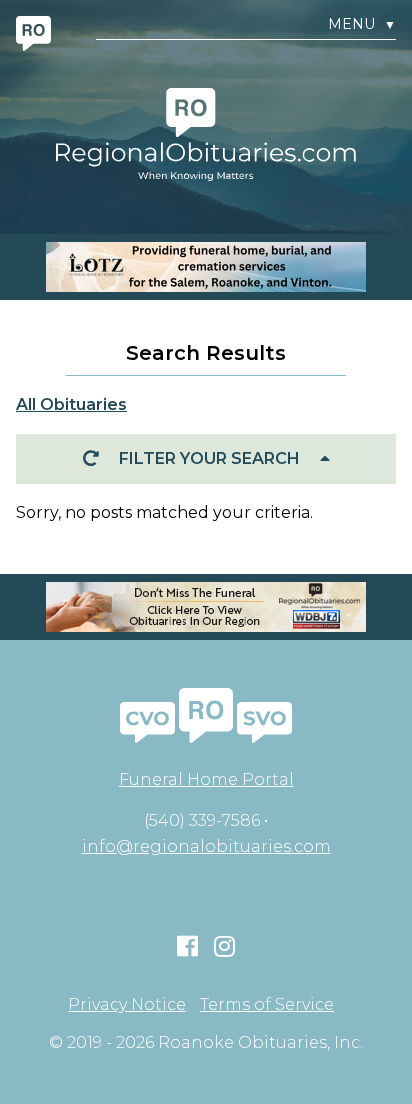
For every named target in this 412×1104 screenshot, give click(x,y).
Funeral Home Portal (206, 779)
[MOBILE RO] (206, 267)
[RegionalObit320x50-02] (206, 607)
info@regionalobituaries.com (206, 846)
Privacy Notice (127, 1005)
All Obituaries (71, 404)
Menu (362, 24)
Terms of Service (267, 1005)
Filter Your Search (209, 458)
